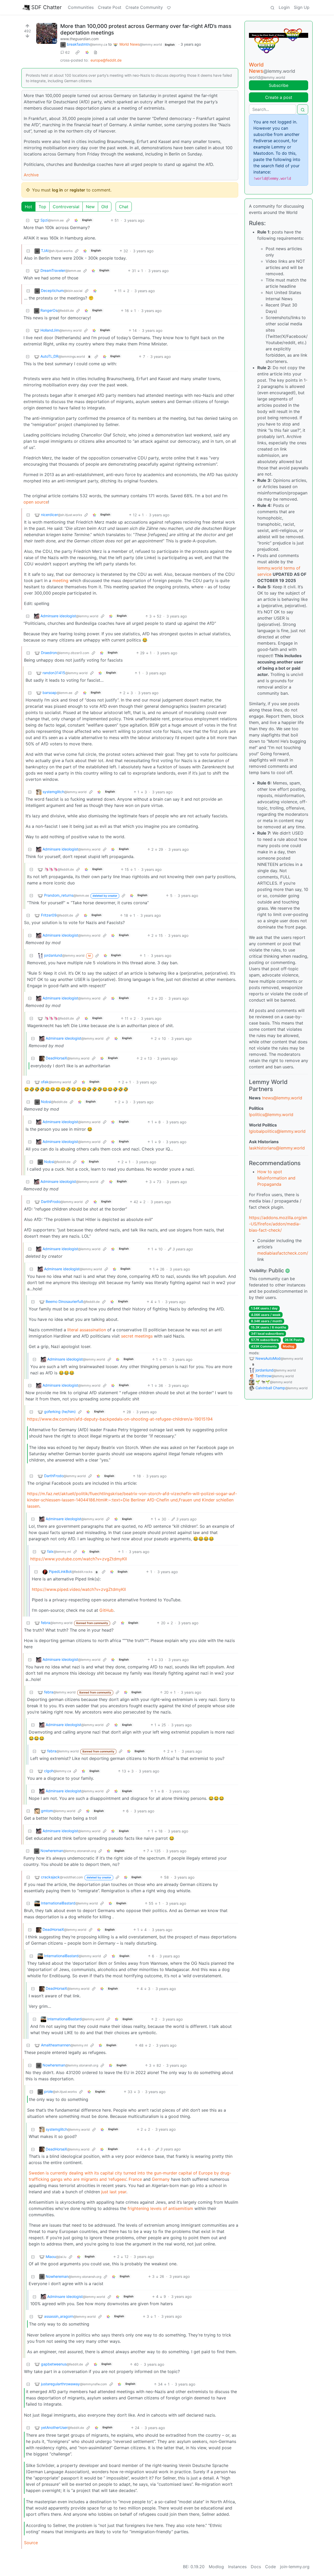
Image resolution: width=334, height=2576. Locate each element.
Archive (31, 175)
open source (36, 502)
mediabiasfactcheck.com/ (283, 1253)
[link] (77, 52)
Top (42, 207)
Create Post (110, 7)
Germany (161, 2179)
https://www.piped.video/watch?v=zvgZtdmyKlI (79, 1589)
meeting (60, 580)
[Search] (272, 7)
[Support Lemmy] (169, 7)
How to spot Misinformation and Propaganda (276, 1178)
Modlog (289, 1346)
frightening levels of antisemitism (160, 2208)
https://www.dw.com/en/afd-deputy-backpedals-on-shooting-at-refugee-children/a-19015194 (120, 1419)
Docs (256, 2567)
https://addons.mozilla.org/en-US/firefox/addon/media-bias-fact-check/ (278, 1224)
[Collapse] (28, 220)
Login (284, 7)
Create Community (144, 7)
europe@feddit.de (106, 60)
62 (67, 52)
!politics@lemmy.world (271, 1115)
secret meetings (137, 1336)
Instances (237, 2567)
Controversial (66, 207)
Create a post (279, 97)
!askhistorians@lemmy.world (277, 1148)
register (77, 190)
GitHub (106, 1610)
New (90, 207)
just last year (114, 2192)
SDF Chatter (46, 7)
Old (105, 207)
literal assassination (87, 1330)
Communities (81, 7)
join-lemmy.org (295, 2567)
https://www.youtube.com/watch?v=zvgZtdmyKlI (79, 1559)
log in (57, 190)
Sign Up (302, 7)
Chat (124, 207)
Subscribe (279, 85)
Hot (28, 207)
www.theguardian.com (79, 39)
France (135, 2179)
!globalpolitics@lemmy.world (277, 1131)
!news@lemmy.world (282, 1098)
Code (270, 2567)
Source (31, 2543)
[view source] (96, 52)
